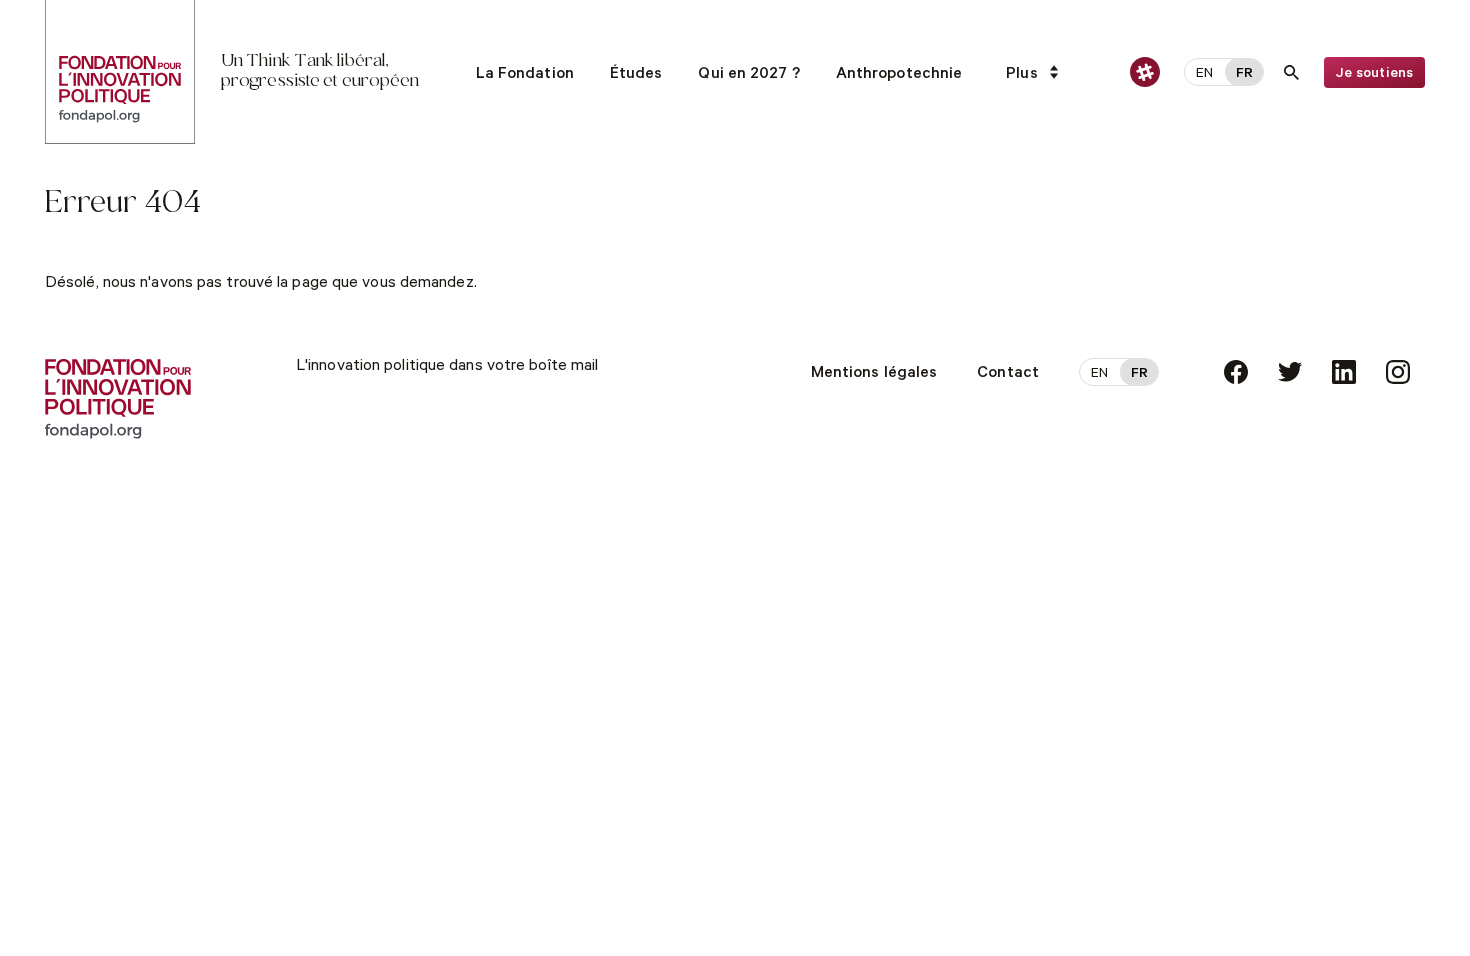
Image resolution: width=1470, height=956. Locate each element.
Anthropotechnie (899, 75)
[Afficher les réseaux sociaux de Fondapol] (1145, 72)
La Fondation (525, 75)
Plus (1021, 75)
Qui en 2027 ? (748, 75)
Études (636, 75)
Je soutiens (1374, 75)
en (1204, 75)
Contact (1008, 374)
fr (1244, 75)
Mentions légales (874, 374)
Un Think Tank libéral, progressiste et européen (320, 71)
